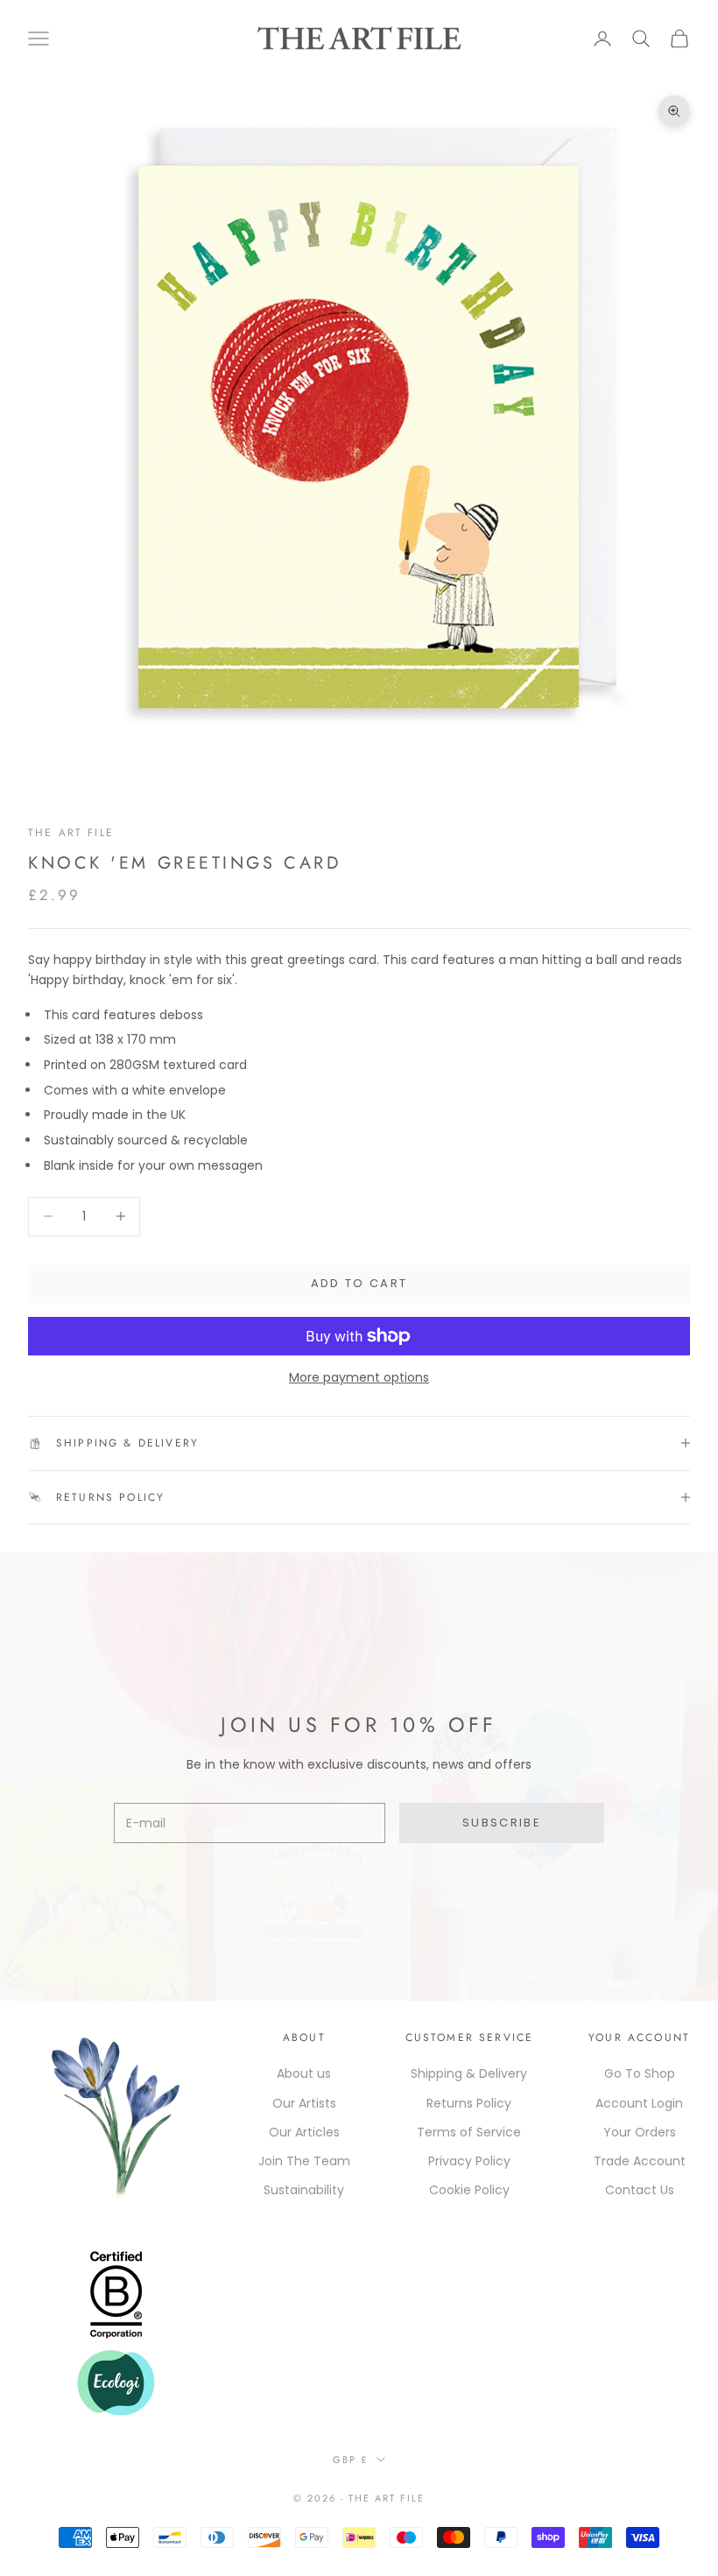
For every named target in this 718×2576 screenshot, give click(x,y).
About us (304, 2073)
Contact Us (640, 2190)
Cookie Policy (469, 2190)
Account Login (639, 2103)
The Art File (71, 833)
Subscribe (502, 1823)
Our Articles (304, 2132)
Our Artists (304, 2103)
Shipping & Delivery (469, 2073)
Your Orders (640, 2132)
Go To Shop (640, 2073)
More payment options (359, 1377)
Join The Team (304, 2161)
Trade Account (640, 2161)
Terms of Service (469, 2132)
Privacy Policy (469, 2161)
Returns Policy (469, 2103)
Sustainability (304, 2190)
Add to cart (359, 1283)
